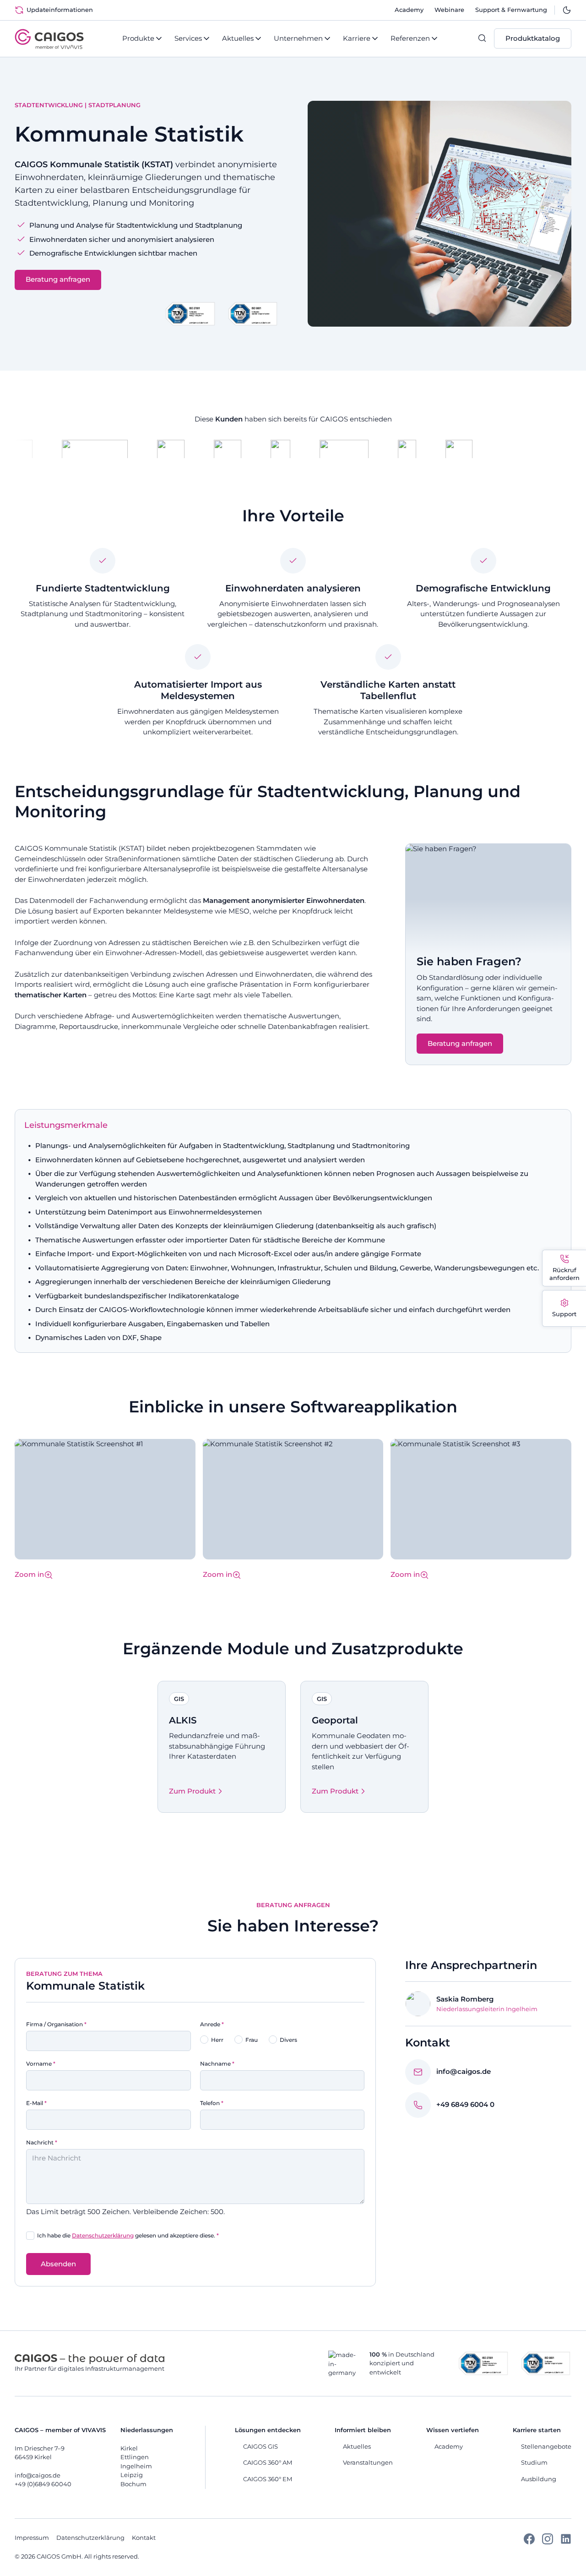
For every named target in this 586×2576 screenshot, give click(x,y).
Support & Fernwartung (511, 10)
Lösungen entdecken (268, 2430)
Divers (288, 2040)
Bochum (133, 2484)
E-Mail (36, 2103)
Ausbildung (539, 2479)
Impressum (32, 2538)
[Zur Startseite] (49, 39)
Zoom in (29, 1574)
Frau (252, 2040)
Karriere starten (537, 2430)
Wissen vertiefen (453, 2430)
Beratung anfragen (58, 279)
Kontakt (144, 2538)
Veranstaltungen (368, 2462)
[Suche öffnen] (486, 38)
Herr (217, 2040)
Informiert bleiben (363, 2430)
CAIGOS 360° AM (268, 2462)
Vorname (41, 2064)
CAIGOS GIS (260, 2446)
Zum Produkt (192, 1791)
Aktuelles (357, 2446)
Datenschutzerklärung (103, 2235)
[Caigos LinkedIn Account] (566, 2542)
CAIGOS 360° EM (268, 2479)
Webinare (449, 10)
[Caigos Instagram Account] (548, 2542)
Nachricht (42, 2142)
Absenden (58, 2264)
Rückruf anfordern (564, 1274)
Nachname (217, 2064)
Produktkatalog (533, 38)
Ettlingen (135, 2457)
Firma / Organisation (56, 2024)
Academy (409, 10)
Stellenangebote (546, 2446)
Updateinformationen (60, 10)
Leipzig (132, 2475)
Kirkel (129, 2448)
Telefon (212, 2103)
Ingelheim (136, 2466)
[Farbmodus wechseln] (567, 10)
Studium (534, 2462)
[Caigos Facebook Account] (529, 2542)
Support (564, 1314)
